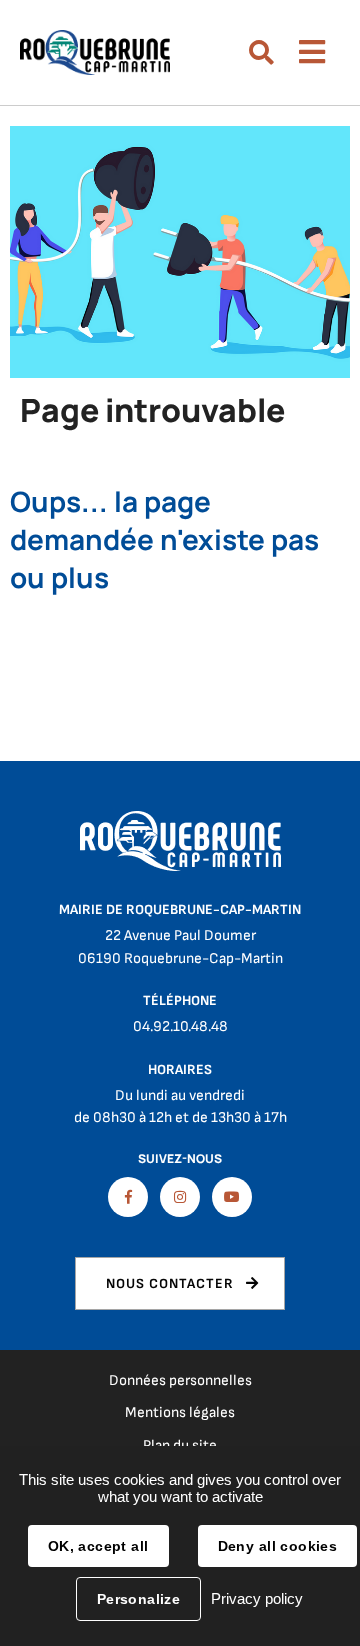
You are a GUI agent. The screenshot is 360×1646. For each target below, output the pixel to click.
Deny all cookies (278, 1546)
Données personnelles (180, 1380)
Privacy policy (257, 1598)
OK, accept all (98, 1546)
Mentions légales (180, 1412)
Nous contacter (170, 1283)
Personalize (139, 1599)
